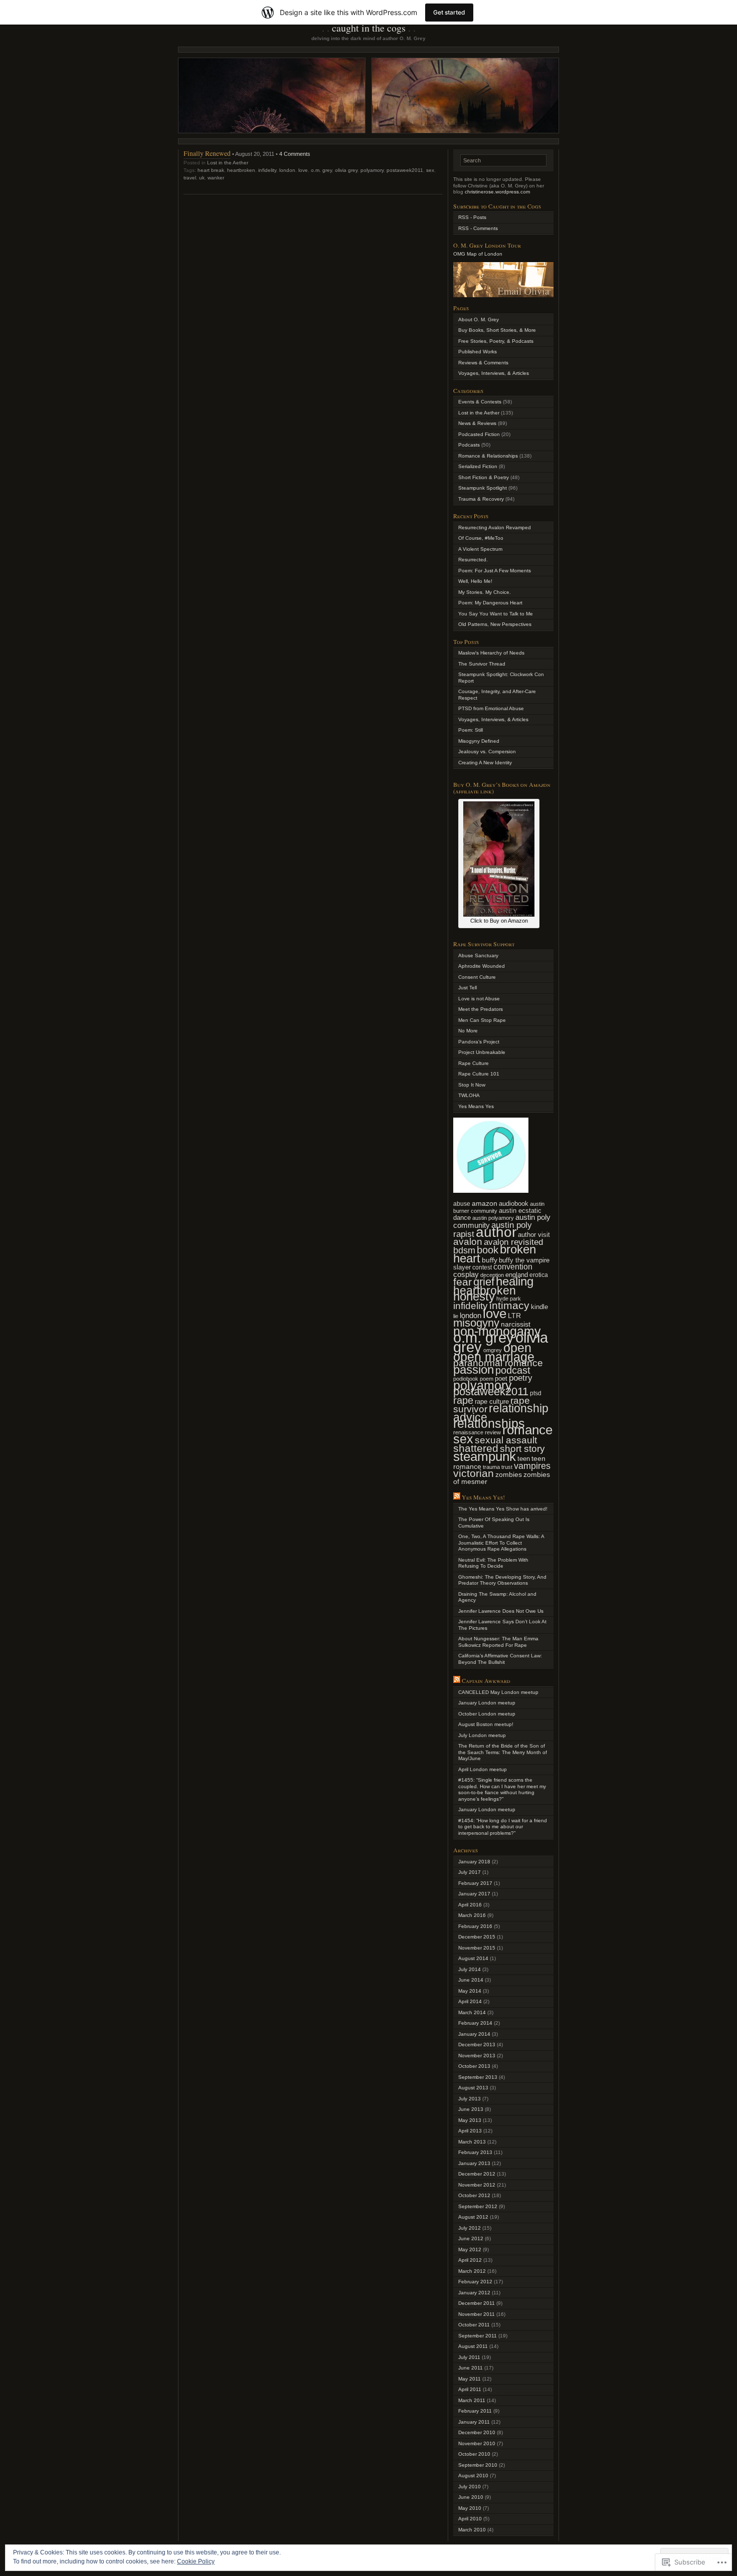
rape (463, 1400)
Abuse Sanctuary (478, 955)
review (493, 1432)
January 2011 (474, 2422)
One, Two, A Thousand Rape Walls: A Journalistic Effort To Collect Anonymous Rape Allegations (501, 1543)
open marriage (494, 1357)
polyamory (372, 170)
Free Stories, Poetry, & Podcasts (496, 341)
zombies (509, 1475)
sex (430, 170)
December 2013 (477, 2045)
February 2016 (475, 1926)
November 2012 (477, 2185)
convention (513, 1267)
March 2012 (472, 2271)
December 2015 (477, 1937)
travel (190, 178)
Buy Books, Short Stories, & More (497, 330)
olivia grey (346, 170)
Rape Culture (474, 1063)
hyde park (509, 1299)
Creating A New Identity (485, 763)
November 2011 (477, 2314)
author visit (534, 1235)
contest (482, 1267)
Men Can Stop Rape (482, 1020)
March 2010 (472, 2530)
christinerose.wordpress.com (497, 192)
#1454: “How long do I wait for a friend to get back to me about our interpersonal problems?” (503, 1827)
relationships (489, 1423)
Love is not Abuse (479, 999)
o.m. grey (321, 170)
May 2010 (470, 2508)
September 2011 (478, 2336)
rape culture (492, 1402)
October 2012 (474, 2195)
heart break (211, 170)
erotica (539, 1275)
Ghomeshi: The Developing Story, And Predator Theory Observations (502, 1580)
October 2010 (474, 2454)
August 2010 (473, 2476)
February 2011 (475, 2411)
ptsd (536, 1393)
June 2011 (471, 2368)
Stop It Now (472, 1085)
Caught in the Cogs (369, 28)
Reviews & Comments (483, 363)
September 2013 (478, 2077)
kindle (539, 1307)
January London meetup (487, 1703)
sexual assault (506, 1440)
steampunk (485, 1456)
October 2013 (474, 2066)
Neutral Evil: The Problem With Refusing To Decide (493, 1563)
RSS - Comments (478, 228)
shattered (476, 1448)
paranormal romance (498, 1363)
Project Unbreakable (482, 1052)
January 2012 (474, 2293)
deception (492, 1275)
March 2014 (472, 2012)
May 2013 (470, 2120)
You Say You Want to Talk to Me (496, 614)
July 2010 (470, 2487)
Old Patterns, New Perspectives (495, 624)
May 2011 (470, 2379)
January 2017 (474, 1894)
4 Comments (295, 154)
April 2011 (470, 2389)
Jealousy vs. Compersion (487, 752)
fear (463, 1282)
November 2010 (477, 2443)
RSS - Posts (472, 217)
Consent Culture (477, 977)
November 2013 (477, 2056)
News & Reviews (477, 423)
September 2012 (478, 2206)
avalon (468, 1242)
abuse (462, 1204)
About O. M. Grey (479, 319)
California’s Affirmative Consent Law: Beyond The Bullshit (500, 1659)
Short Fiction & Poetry (484, 477)
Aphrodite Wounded (482, 966)
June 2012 (471, 2238)
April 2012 (470, 2260)
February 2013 (475, 2152)
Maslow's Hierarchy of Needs (491, 653)
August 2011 (473, 2346)
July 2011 (469, 2357)
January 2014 (474, 2034)
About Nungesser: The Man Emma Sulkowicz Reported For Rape (498, 1642)
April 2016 (470, 1905)
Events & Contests (480, 402)
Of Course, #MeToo (481, 538)
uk (202, 178)
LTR (514, 1316)
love (303, 170)
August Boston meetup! (486, 1724)
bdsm (464, 1250)
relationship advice (501, 1413)
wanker (216, 178)
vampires (532, 1466)
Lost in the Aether (228, 163)
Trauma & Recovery (481, 499)
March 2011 (472, 2400)
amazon (485, 1203)
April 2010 (470, 2519)
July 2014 (470, 1969)
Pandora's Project (479, 1042)
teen (524, 1459)
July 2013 (470, 2099)
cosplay (466, 1274)
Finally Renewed (207, 153)
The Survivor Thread (482, 664)
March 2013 (472, 2142)
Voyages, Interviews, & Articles (494, 373)
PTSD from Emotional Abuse (491, 708)
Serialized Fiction (478, 466)
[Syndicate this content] (457, 1497)
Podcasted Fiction (479, 434)
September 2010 (478, 2465)
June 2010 (471, 2497)
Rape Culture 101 (479, 1074)
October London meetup (487, 1714)
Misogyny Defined (479, 741)
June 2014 (471, 1980)
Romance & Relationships (488, 456)
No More (468, 1031)
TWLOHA (469, 1095)
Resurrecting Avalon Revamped (495, 527)
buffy (490, 1260)
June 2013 (471, 2109)
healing (515, 1281)
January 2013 (474, 2163)
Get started (449, 12)
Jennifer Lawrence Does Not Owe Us (501, 1611)
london (287, 170)
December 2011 (477, 2303)
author (496, 1232)
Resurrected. (473, 560)
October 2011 (474, 2325)
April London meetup (483, 1769)
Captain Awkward (486, 1680)
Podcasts (469, 445)
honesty (474, 1296)
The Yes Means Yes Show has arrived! (503, 1509)
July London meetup (482, 1735)
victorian (474, 1473)
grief (484, 1282)
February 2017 (475, 1883)
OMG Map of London (478, 254)
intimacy (509, 1305)
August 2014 (473, 1958)
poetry (521, 1378)
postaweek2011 (405, 170)
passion (474, 1369)
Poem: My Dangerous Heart (490, 603)
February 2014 (475, 2023)
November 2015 (477, 1948)
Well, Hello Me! (475, 581)
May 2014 (470, 1991)
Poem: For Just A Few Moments (495, 571)
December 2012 (477, 2174)
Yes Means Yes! (483, 1497)
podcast (513, 1370)
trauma (491, 1467)
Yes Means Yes (476, 1106)
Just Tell (468, 988)
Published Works (478, 352)
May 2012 (470, 2249)
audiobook (514, 1204)
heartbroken (241, 170)
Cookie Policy (196, 2561)
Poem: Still (471, 730)
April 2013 (470, 2131)
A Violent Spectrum (480, 549)
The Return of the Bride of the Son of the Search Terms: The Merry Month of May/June (503, 1752)
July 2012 (470, 2228)
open (517, 1348)
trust (507, 1467)
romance (527, 1430)
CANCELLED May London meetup (498, 1692)
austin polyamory (493, 1218)
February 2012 (475, 2282)
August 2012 (473, 2217)
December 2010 (477, 2432)
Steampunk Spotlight (483, 488)
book (488, 1250)
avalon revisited (513, 1242)
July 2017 (470, 1872)
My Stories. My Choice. (485, 592)
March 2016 (472, 1915)
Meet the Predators (481, 1009)
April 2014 (470, 2001)
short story (522, 1449)
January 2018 (474, 1862)
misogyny (476, 1323)
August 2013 (473, 2088)
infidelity (267, 170)
